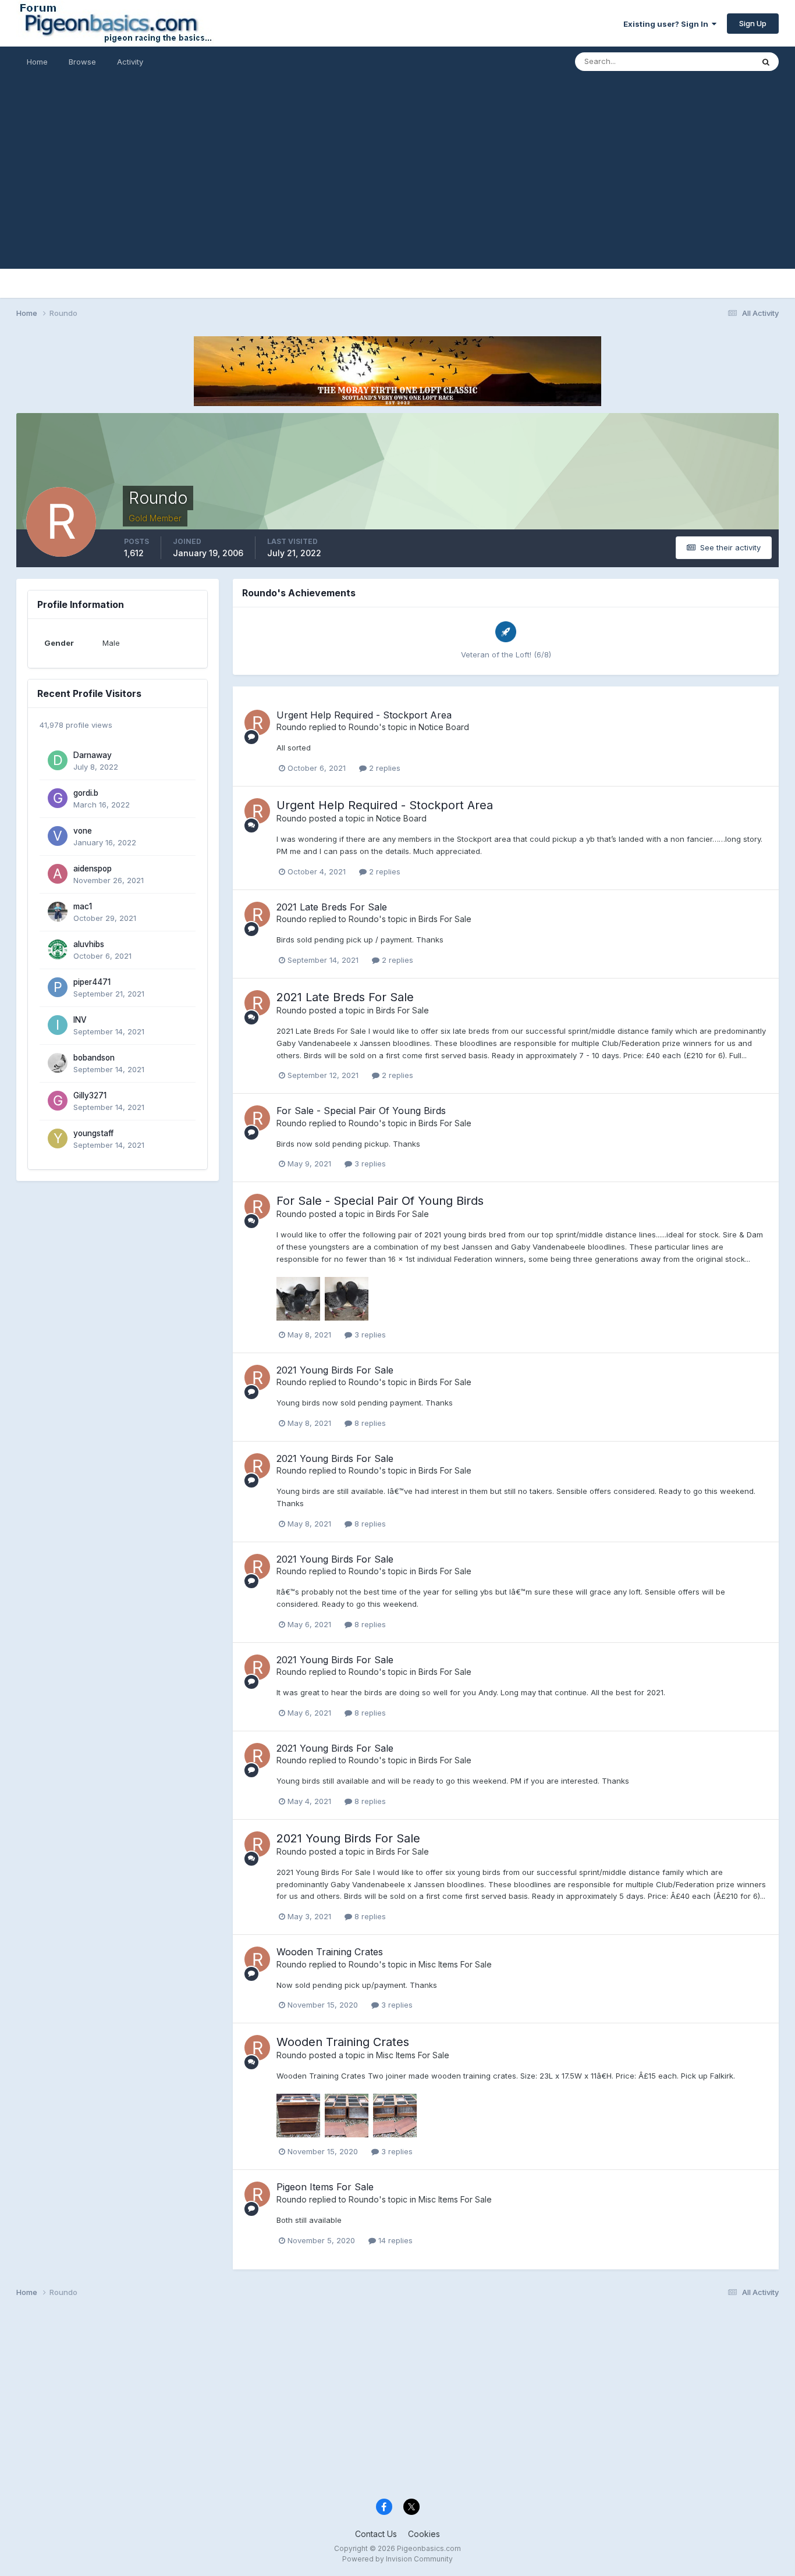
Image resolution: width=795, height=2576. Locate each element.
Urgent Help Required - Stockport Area (364, 715)
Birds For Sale (445, 919)
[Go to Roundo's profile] (257, 723)
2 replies (384, 768)
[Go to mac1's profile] (58, 912)
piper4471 (92, 982)
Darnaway (93, 755)
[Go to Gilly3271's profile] (58, 1101)
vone (83, 831)
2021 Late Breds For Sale (332, 907)
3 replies (369, 1164)
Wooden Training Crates (330, 1952)
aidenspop (93, 869)
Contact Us (376, 2534)
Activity (130, 62)
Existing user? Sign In (668, 24)
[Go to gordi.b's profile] (58, 798)
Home (37, 62)
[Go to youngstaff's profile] (58, 1138)
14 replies (394, 2240)
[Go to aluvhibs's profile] (58, 949)
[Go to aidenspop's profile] (58, 874)
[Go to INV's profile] (58, 1025)
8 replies (369, 1423)
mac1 (83, 906)
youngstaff (93, 1133)
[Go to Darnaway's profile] (58, 760)
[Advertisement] (397, 187)
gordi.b (86, 793)
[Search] (766, 62)
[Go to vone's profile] (58, 836)
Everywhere (717, 61)
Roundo (292, 727)
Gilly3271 (90, 1095)
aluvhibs (89, 944)
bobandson (94, 1058)
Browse (82, 62)
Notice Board (444, 727)
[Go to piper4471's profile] (58, 987)
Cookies (424, 2534)
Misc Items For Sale (455, 1964)
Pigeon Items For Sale (325, 2187)
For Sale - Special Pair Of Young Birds (361, 1111)
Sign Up (753, 23)
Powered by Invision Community (397, 2559)
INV (80, 1020)
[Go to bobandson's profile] (58, 1063)
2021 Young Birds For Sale (335, 1370)
